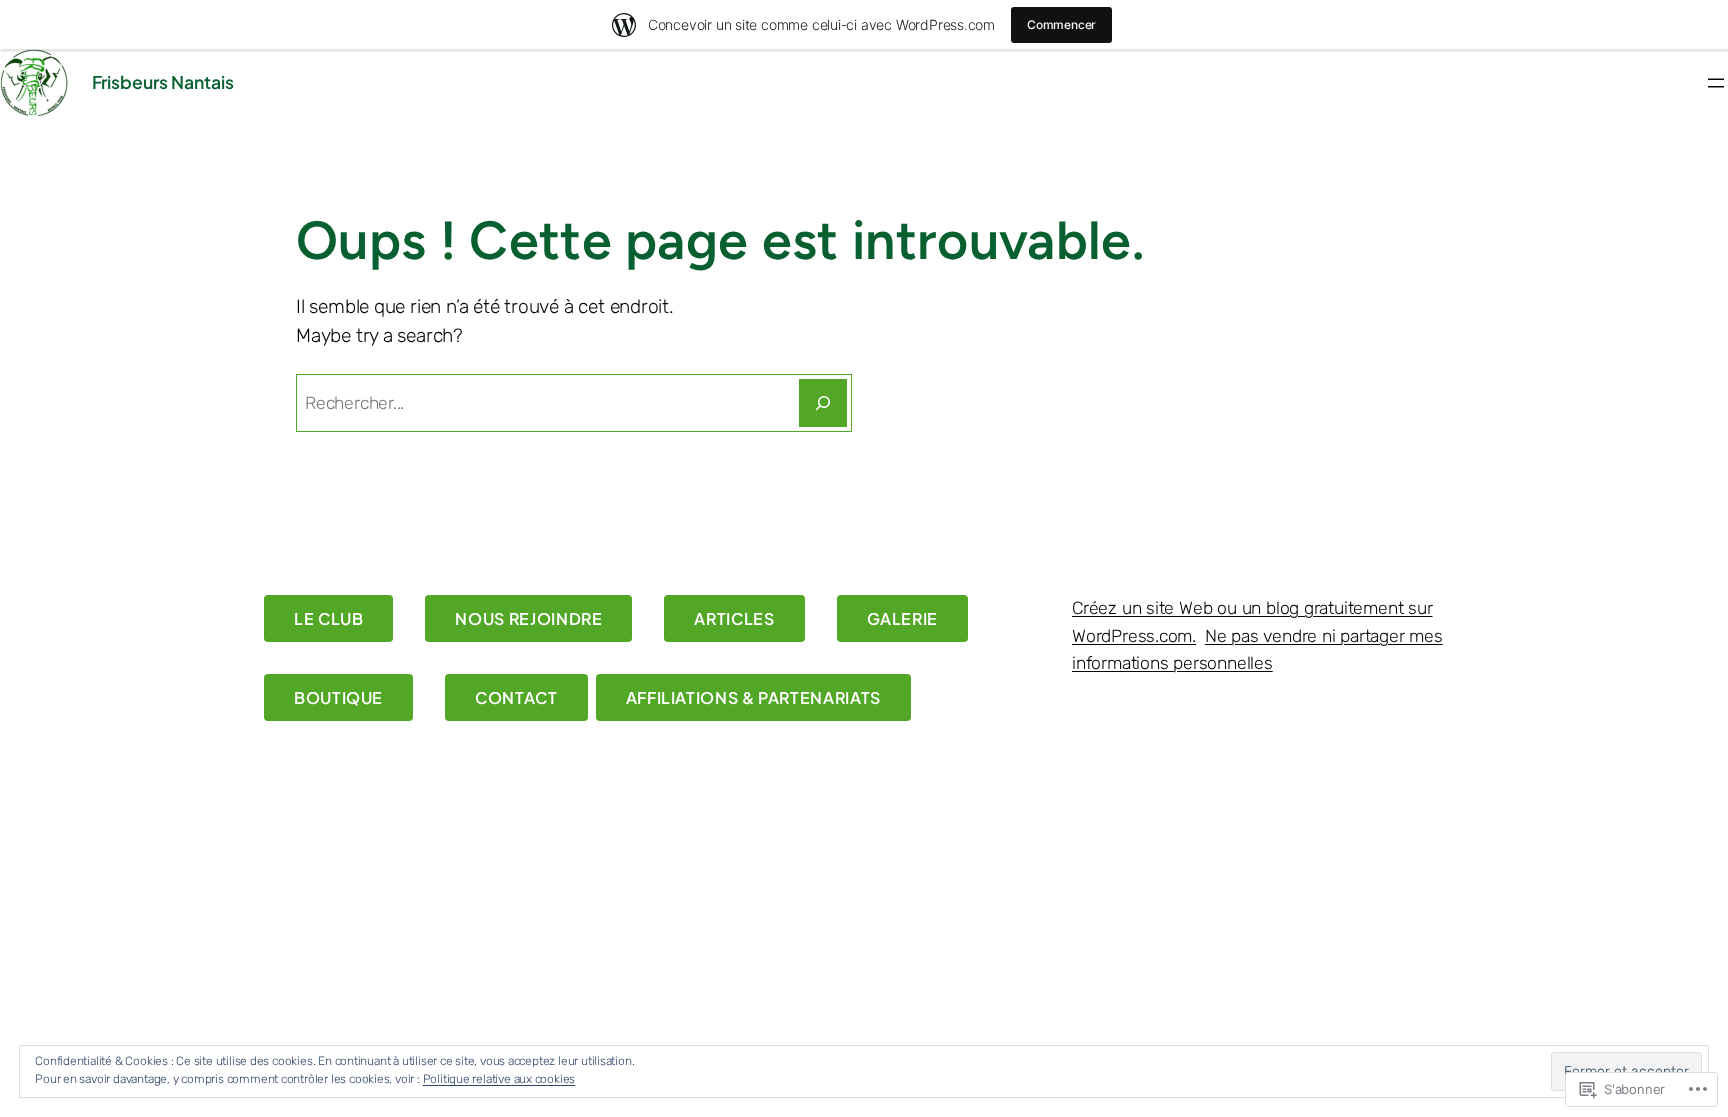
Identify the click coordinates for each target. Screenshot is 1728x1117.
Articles (734, 618)
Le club (328, 618)
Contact (516, 697)
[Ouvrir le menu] (1716, 83)
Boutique (338, 697)
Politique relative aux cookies (499, 1079)
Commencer (1061, 24)
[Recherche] (823, 403)
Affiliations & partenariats (753, 697)
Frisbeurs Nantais (163, 82)
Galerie (902, 618)
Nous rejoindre (528, 618)
